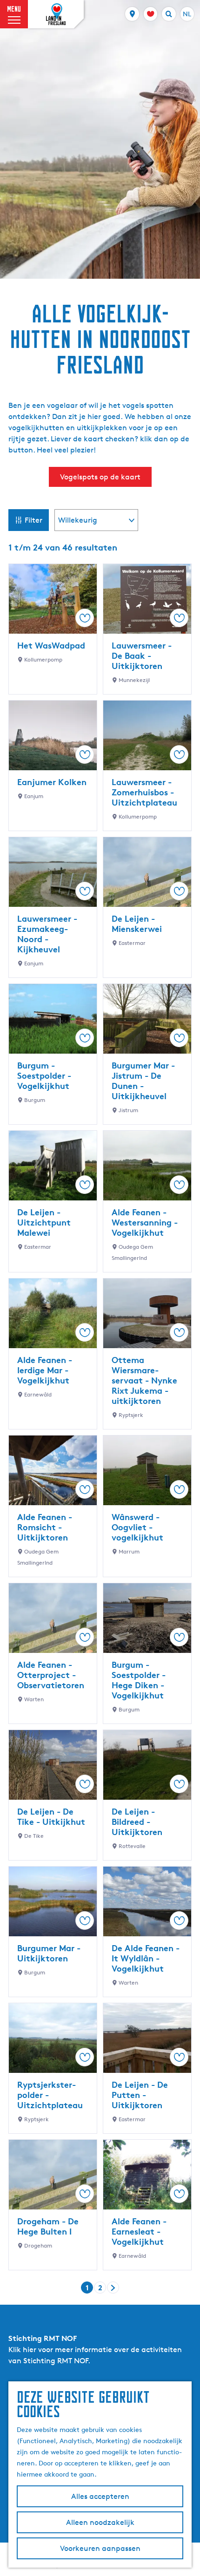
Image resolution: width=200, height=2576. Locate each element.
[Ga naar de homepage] (56, 14)
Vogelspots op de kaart (100, 477)
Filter (33, 520)
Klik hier (22, 2350)
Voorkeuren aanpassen (100, 2548)
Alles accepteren (100, 2496)
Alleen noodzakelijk (100, 2522)
